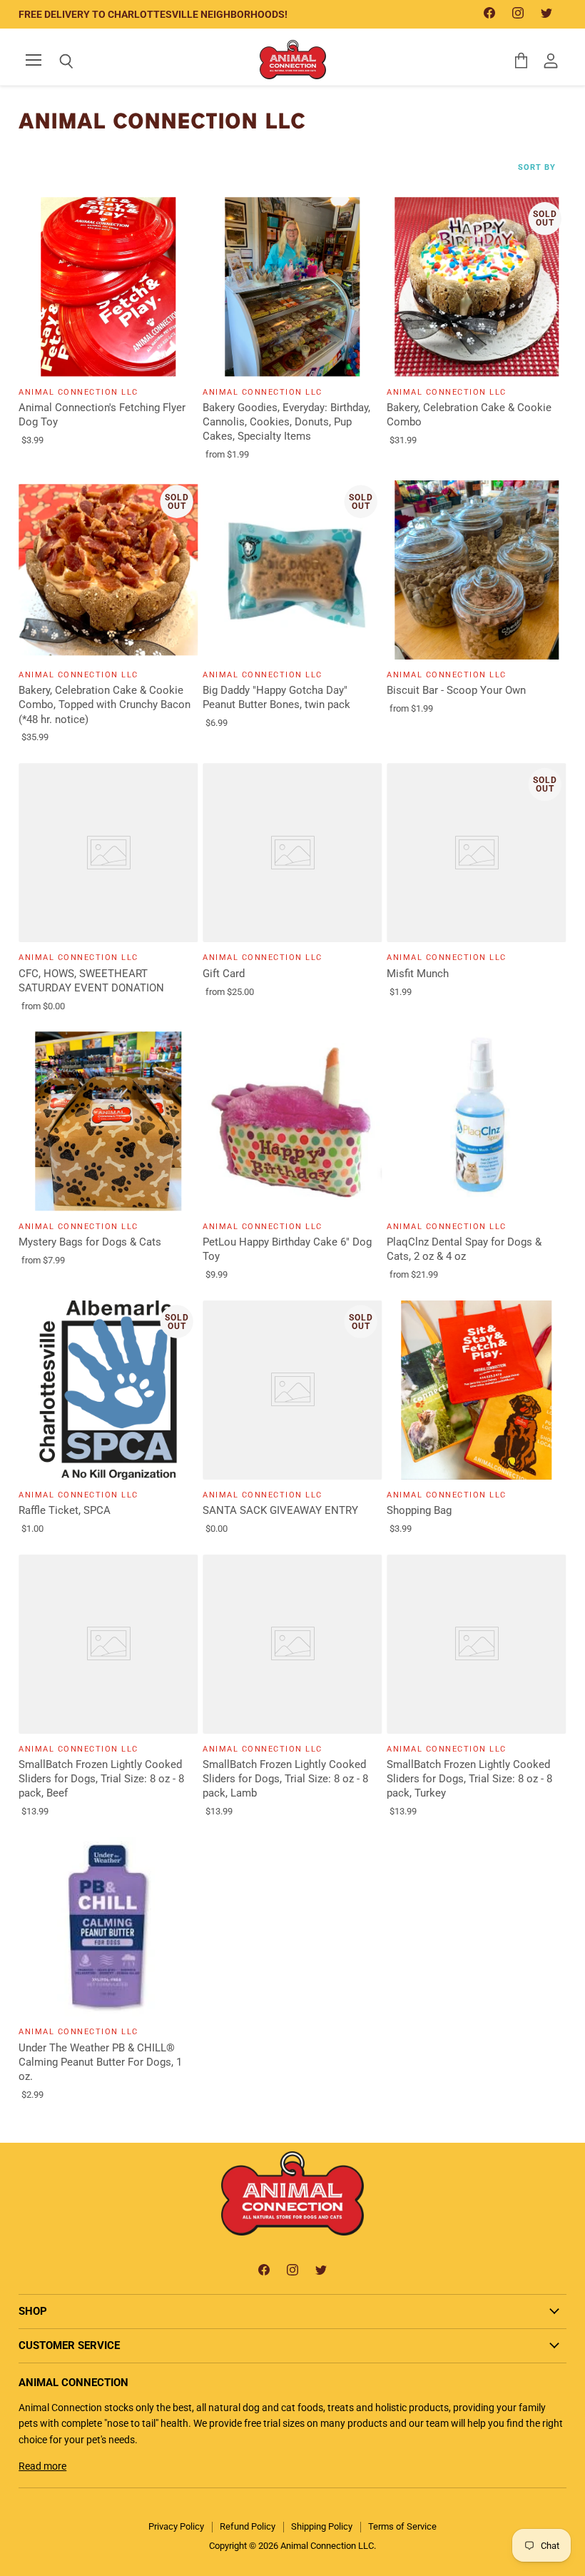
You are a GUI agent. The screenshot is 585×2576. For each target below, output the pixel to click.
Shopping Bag (419, 1510)
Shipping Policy (322, 2526)
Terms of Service (402, 2526)
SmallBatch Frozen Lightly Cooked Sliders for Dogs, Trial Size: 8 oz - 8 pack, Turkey (469, 1779)
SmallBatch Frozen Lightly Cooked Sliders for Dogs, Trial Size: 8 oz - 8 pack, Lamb (285, 1779)
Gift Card (224, 974)
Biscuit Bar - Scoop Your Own (456, 690)
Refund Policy (248, 2526)
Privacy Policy (176, 2526)
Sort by (537, 168)
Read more (42, 2466)
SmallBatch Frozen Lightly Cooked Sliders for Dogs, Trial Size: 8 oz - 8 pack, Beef (101, 1779)
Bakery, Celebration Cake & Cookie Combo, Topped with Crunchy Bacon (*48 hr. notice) (105, 704)
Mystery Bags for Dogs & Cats (90, 1242)
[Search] (56, 61)
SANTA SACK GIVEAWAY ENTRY (280, 1510)
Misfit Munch (418, 974)
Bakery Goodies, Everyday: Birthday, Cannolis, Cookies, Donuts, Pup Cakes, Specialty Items (286, 422)
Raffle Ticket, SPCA (65, 1510)
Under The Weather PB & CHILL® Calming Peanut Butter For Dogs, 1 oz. (100, 2062)
